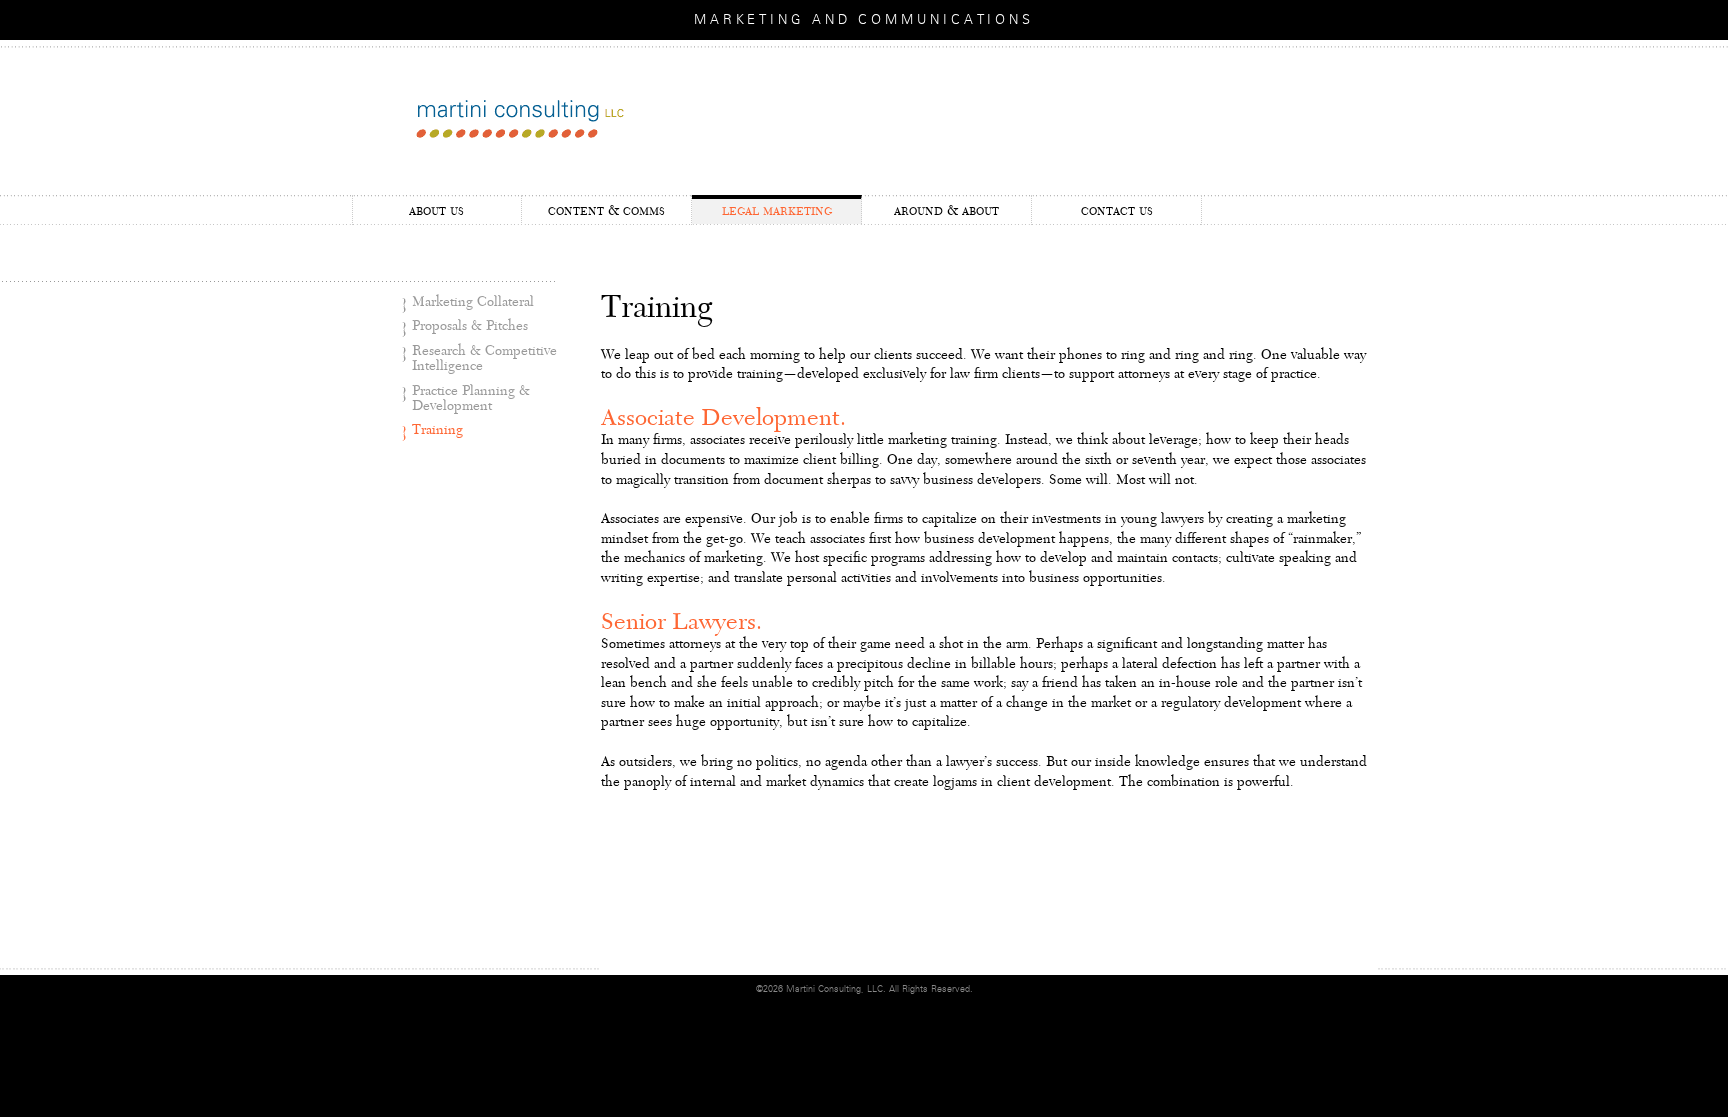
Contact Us (1117, 210)
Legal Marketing (777, 210)
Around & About (946, 210)
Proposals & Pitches (470, 326)
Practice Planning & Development (471, 398)
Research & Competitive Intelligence (484, 358)
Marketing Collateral (473, 302)
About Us (436, 210)
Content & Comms (606, 210)
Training (437, 430)
